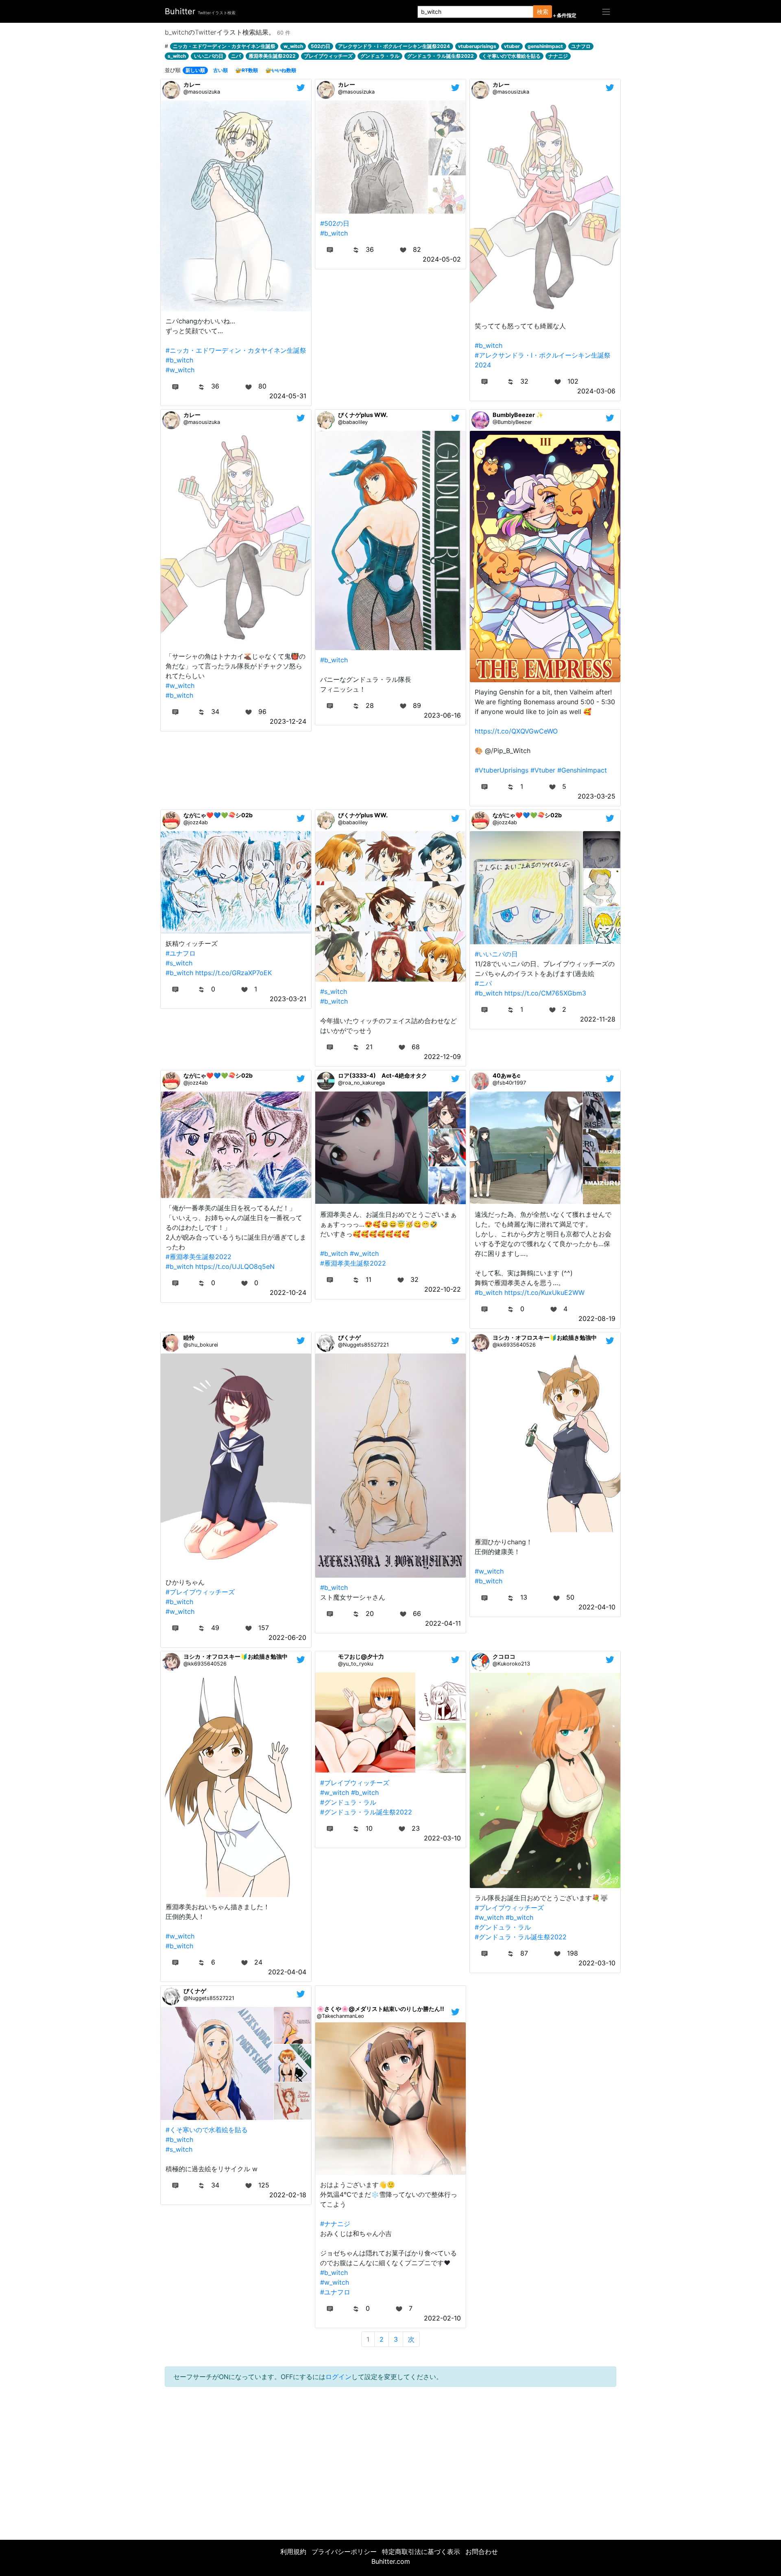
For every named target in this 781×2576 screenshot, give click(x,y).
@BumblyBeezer (512, 422)
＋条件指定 (564, 15)
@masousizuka (202, 92)
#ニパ (483, 983)
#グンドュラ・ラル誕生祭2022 (366, 1812)
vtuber (512, 46)
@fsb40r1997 (509, 1083)
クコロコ (504, 1656)
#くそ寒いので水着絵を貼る (207, 2130)
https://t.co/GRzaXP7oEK (233, 973)
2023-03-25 (597, 796)
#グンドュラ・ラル (348, 1802)
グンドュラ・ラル (380, 56)
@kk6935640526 (514, 1345)
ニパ (236, 56)
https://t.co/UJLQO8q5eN (235, 1266)
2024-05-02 (442, 259)
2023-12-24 (288, 721)
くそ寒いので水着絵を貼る (511, 56)
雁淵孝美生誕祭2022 (272, 56)
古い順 (220, 70)
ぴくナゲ (349, 1337)
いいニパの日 (209, 56)
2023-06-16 (442, 715)
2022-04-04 (287, 1972)
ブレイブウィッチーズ (328, 56)
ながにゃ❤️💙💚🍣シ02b (218, 815)
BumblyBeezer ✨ (518, 415)
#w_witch (180, 370)
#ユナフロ (181, 953)
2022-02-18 (288, 2195)
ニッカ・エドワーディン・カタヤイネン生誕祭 (224, 46)
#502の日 (335, 223)
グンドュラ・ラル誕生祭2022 (441, 56)
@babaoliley (353, 422)
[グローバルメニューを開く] (606, 11)
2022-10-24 (288, 1292)
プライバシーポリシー (344, 2552)
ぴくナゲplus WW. (363, 415)
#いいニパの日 (496, 954)
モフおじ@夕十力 (361, 1656)
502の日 (321, 46)
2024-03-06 (596, 391)
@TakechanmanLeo (340, 2016)
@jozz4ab (196, 822)
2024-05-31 (288, 396)
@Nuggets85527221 (363, 1345)
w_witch (293, 46)
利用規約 (293, 2552)
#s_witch (179, 963)
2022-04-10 (597, 1607)
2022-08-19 (597, 1319)
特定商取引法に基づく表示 (421, 2552)
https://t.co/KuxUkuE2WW (544, 1292)
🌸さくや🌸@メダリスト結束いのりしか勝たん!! (381, 2009)
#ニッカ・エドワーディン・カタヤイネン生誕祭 (236, 350)
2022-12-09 (442, 1057)
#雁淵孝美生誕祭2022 (199, 1257)
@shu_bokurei (201, 1345)
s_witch (177, 56)
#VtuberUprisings (502, 770)
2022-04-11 (443, 1623)
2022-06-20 (287, 1637)
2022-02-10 (442, 2318)
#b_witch (179, 360)
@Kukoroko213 (511, 1664)
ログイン (338, 2377)
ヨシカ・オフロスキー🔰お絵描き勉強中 (545, 1337)
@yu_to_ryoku (356, 1664)
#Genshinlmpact (582, 770)
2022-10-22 (443, 1289)
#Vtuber (543, 770)
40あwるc (506, 1075)
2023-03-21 (288, 999)
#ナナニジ (335, 2224)
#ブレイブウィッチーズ (200, 1592)
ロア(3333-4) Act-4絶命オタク (383, 1075)
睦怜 (189, 1337)
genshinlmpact (545, 46)
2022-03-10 (442, 1838)
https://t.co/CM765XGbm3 (545, 993)
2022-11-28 (598, 1019)
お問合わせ (482, 2552)
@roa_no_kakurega (361, 1083)
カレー (192, 84)
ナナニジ (558, 56)
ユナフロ (581, 46)
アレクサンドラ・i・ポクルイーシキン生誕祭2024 (394, 46)
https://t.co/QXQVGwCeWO (516, 731)
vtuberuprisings (477, 46)
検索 (543, 12)
